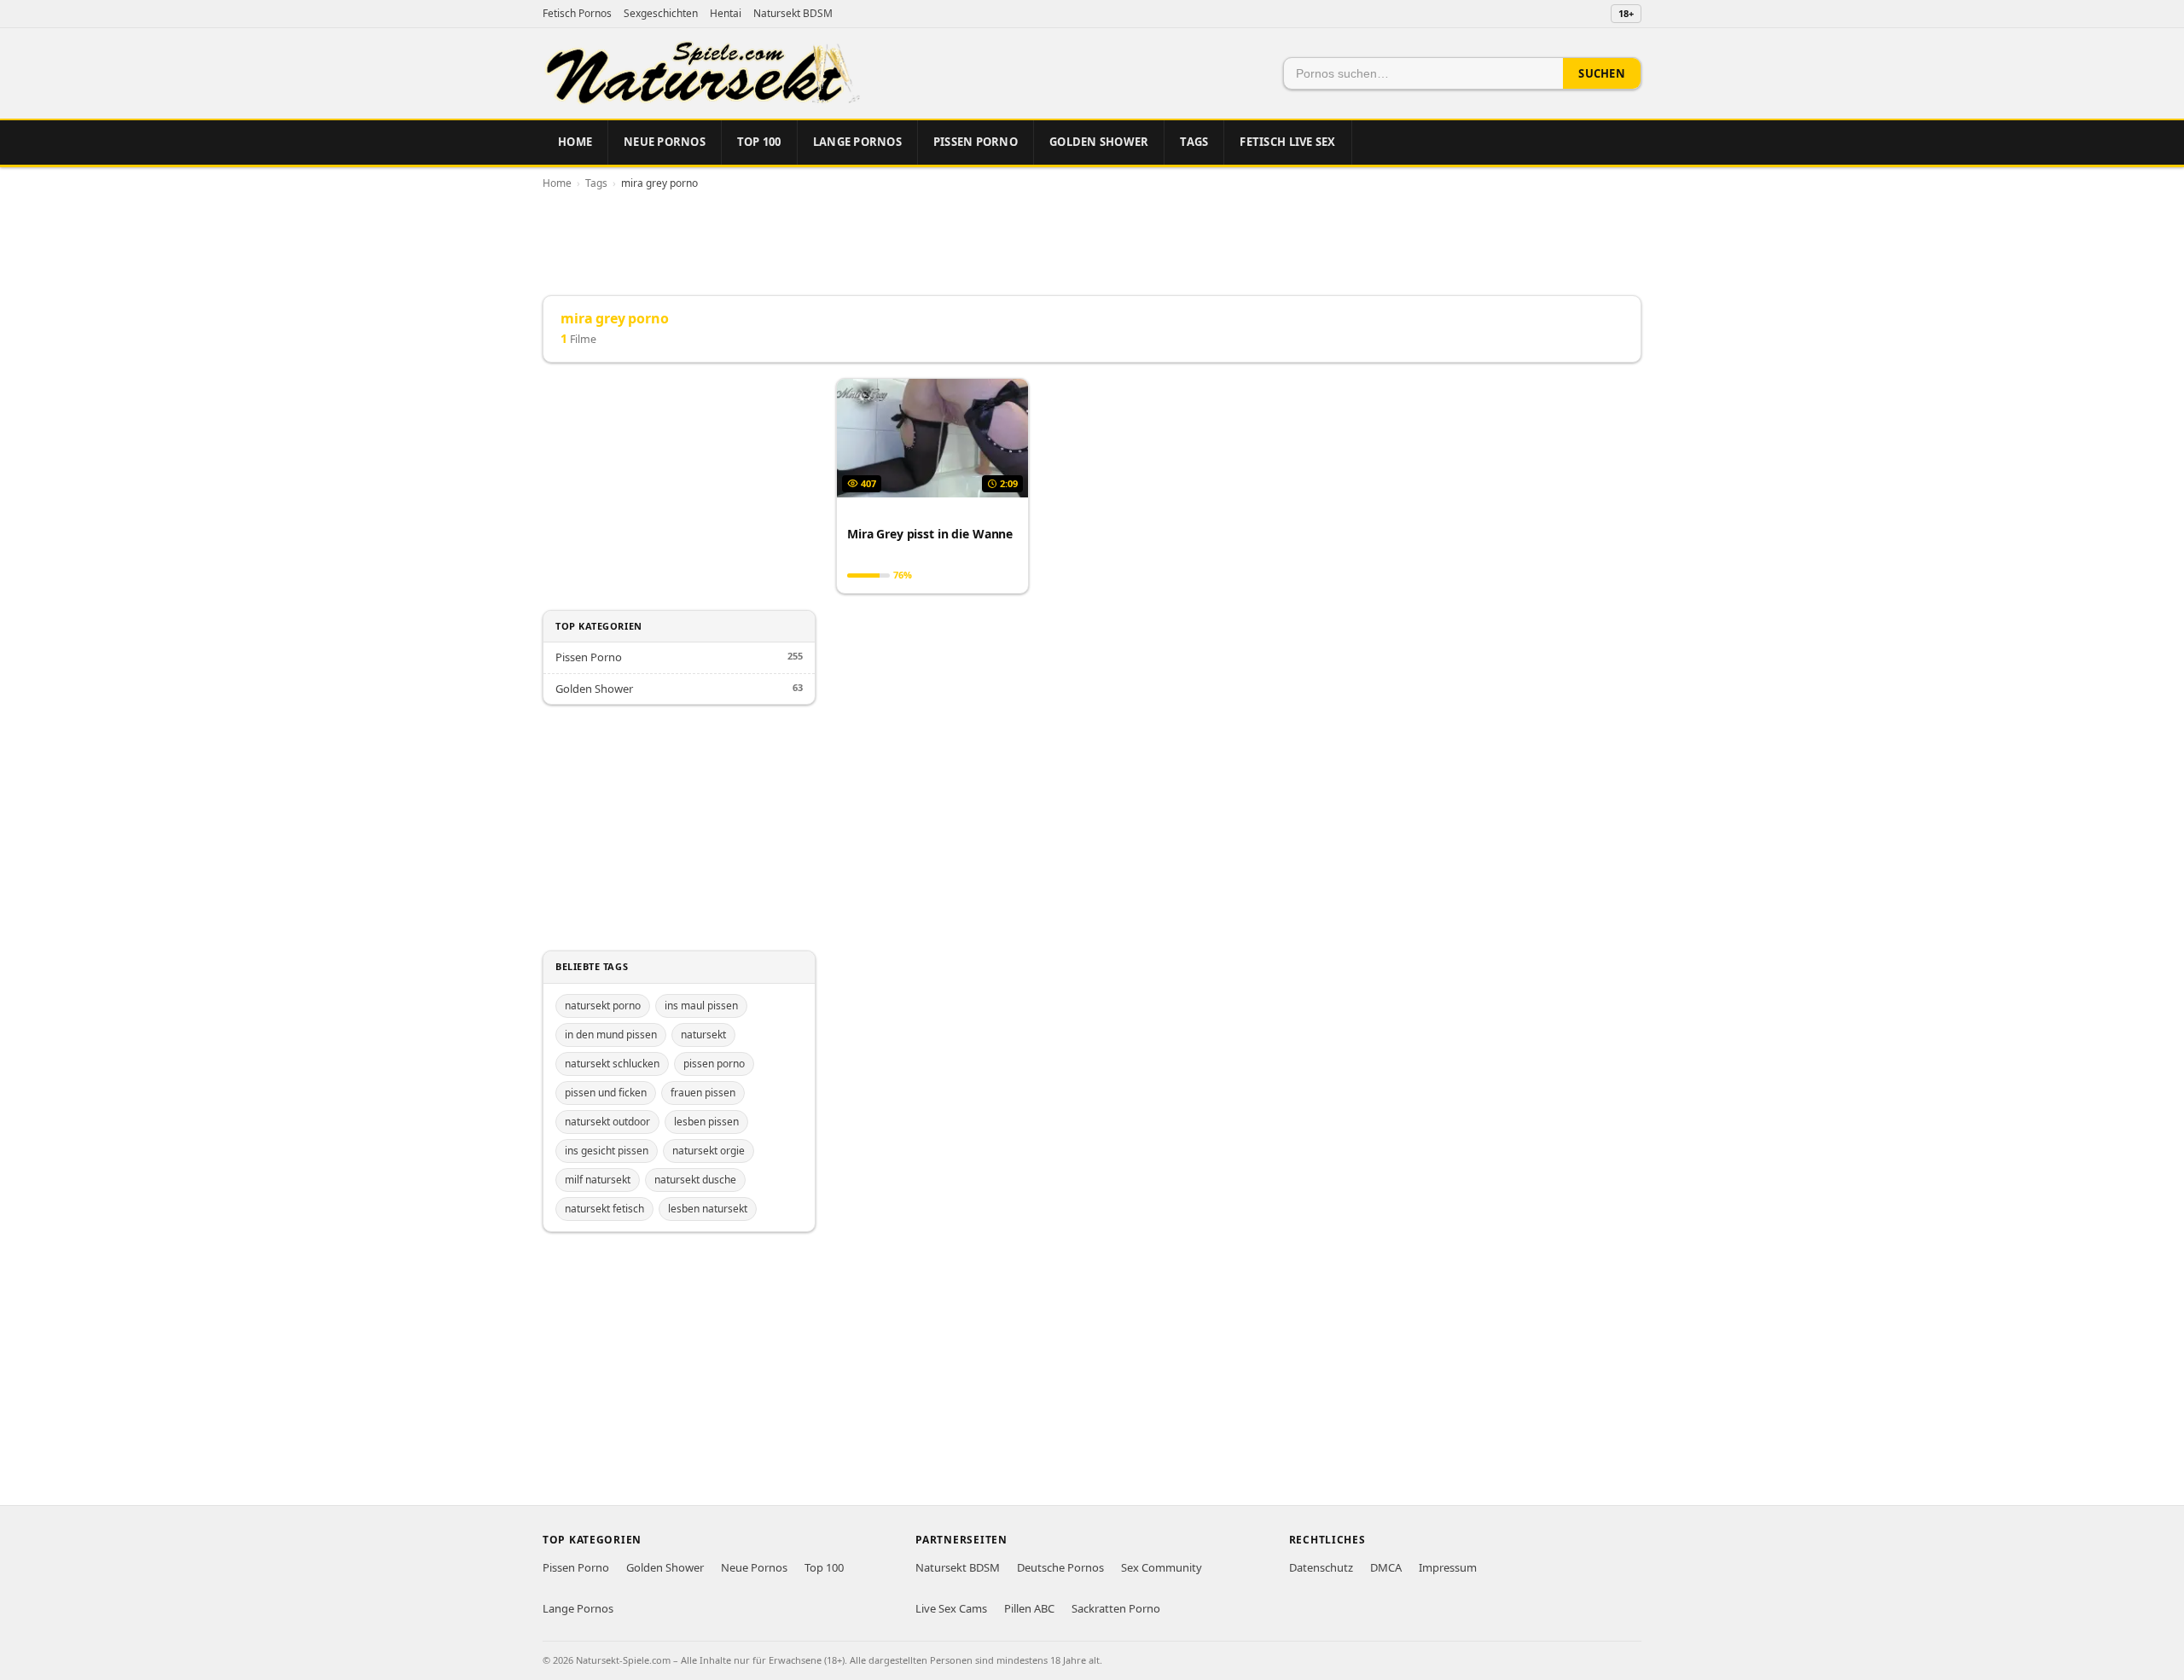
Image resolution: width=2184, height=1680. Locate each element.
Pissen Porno (976, 142)
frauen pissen (703, 1093)
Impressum (1448, 1567)
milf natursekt (598, 1180)
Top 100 (759, 142)
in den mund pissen (611, 1035)
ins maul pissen (701, 1006)
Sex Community (1162, 1567)
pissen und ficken (606, 1093)
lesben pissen (706, 1122)
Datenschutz (1321, 1567)
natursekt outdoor (607, 1122)
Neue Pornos (665, 142)
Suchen (1602, 73)
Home (575, 142)
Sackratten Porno (1116, 1608)
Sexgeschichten (661, 13)
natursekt (703, 1035)
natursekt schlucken (612, 1064)
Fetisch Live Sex (1287, 142)
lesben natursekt (708, 1209)
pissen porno (714, 1064)
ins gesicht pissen (607, 1151)
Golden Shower (1099, 142)
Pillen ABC (1029, 1608)
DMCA (1386, 1567)
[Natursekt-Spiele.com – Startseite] (701, 73)
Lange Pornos (857, 142)
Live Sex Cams (951, 1608)
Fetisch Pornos (577, 13)
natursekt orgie (709, 1151)
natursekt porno (603, 1006)
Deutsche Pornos (1060, 1567)
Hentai (726, 13)
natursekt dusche (695, 1180)
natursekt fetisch (604, 1209)
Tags (1194, 142)
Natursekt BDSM (793, 13)
